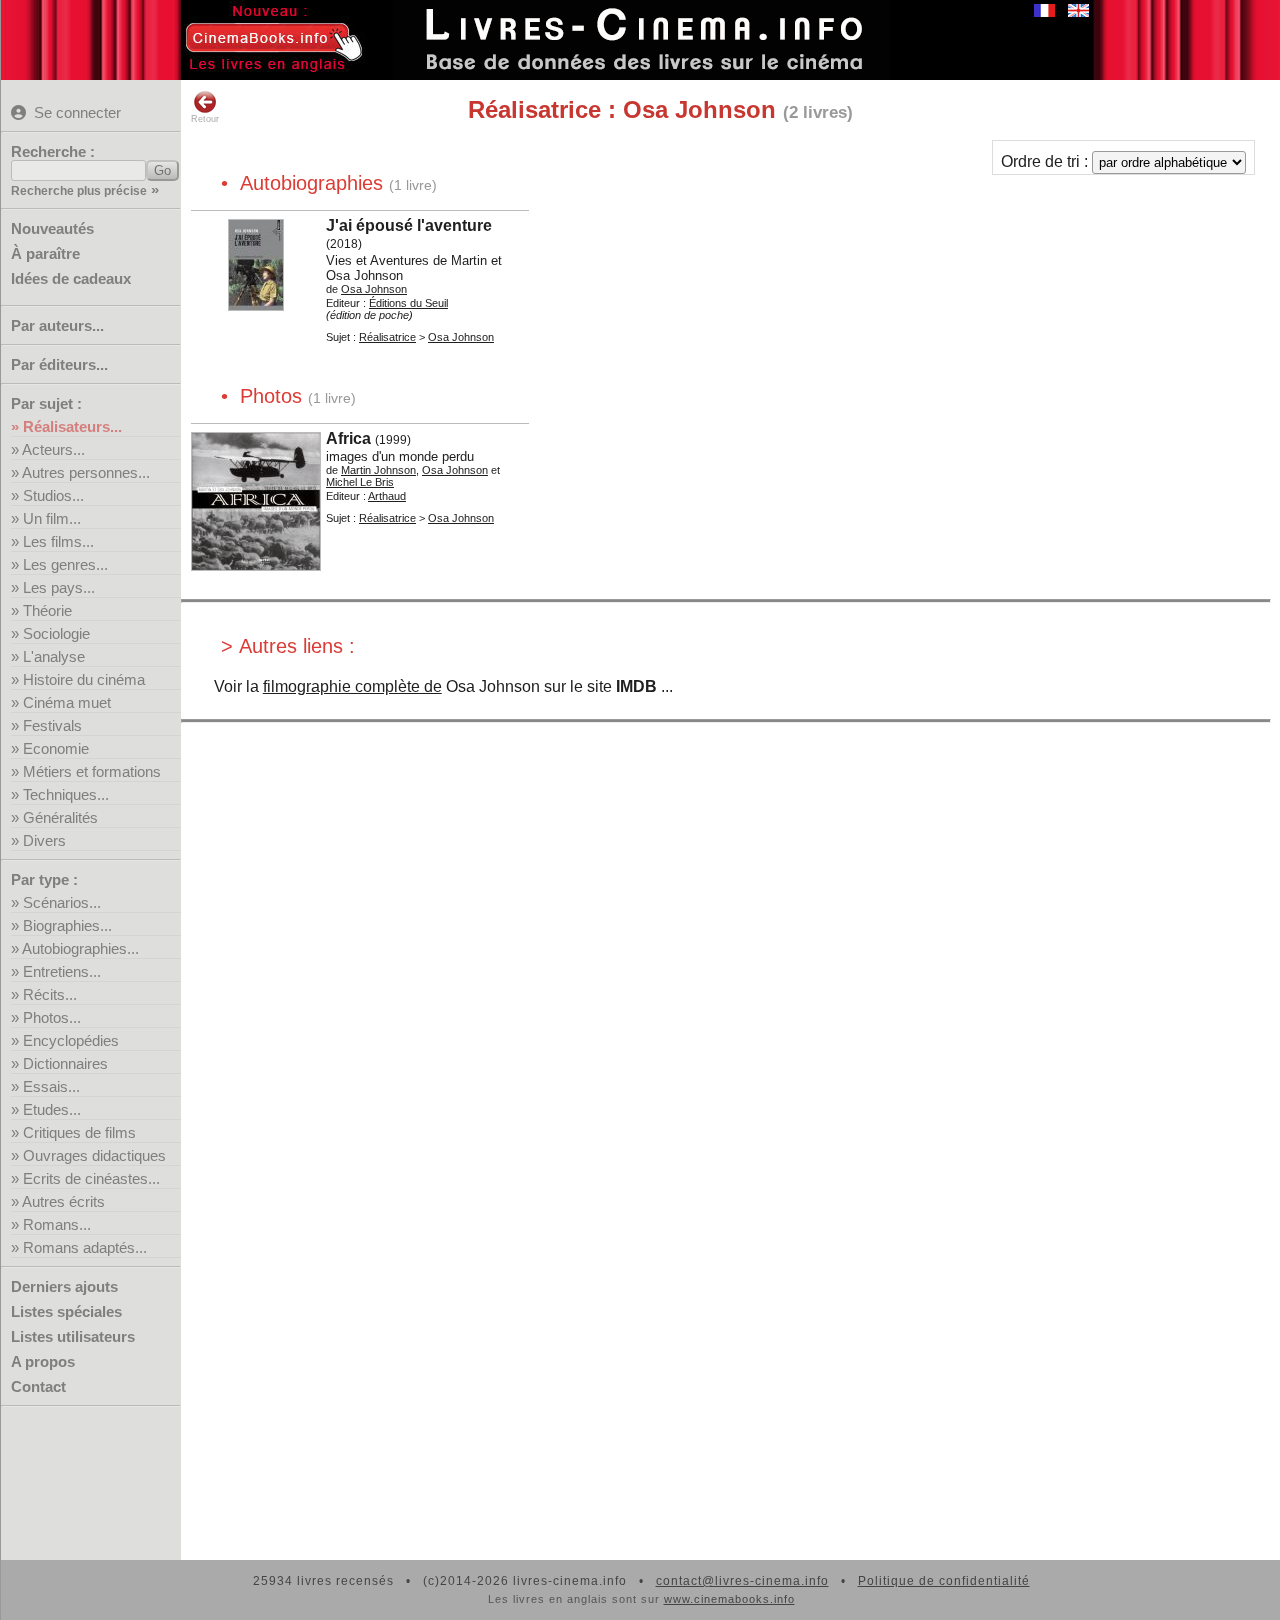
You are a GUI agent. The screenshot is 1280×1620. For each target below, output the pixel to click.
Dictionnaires (65, 1063)
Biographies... (67, 925)
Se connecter (77, 112)
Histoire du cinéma (84, 679)
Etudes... (52, 1109)
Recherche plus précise (79, 191)
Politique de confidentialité (944, 1581)
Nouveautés (52, 228)
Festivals (52, 725)
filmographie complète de (352, 686)
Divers (44, 840)
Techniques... (66, 794)
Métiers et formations (92, 771)
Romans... (57, 1224)
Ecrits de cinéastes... (91, 1178)
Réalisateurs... (72, 426)
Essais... (51, 1086)
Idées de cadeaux (71, 278)
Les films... (58, 541)
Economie (56, 748)
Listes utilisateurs (73, 1336)
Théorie (47, 610)
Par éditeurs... (59, 364)
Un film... (52, 518)
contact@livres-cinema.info (742, 1581)
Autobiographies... (80, 948)
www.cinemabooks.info (729, 1599)
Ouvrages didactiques (94, 1155)
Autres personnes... (86, 472)
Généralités (60, 817)
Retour (205, 119)
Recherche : (53, 151)
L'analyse (54, 656)
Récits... (50, 994)
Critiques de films (79, 1132)
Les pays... (59, 587)
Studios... (53, 495)
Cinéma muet (67, 702)
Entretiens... (62, 971)
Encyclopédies (71, 1040)
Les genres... (65, 564)
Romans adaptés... (85, 1247)
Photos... (52, 1017)
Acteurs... (53, 449)
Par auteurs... (57, 325)
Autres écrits (63, 1201)
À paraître (45, 253)
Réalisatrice (387, 337)
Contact (38, 1386)
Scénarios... (62, 902)
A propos (43, 1361)
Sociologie (56, 633)
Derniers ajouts (64, 1286)
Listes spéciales (66, 1311)
